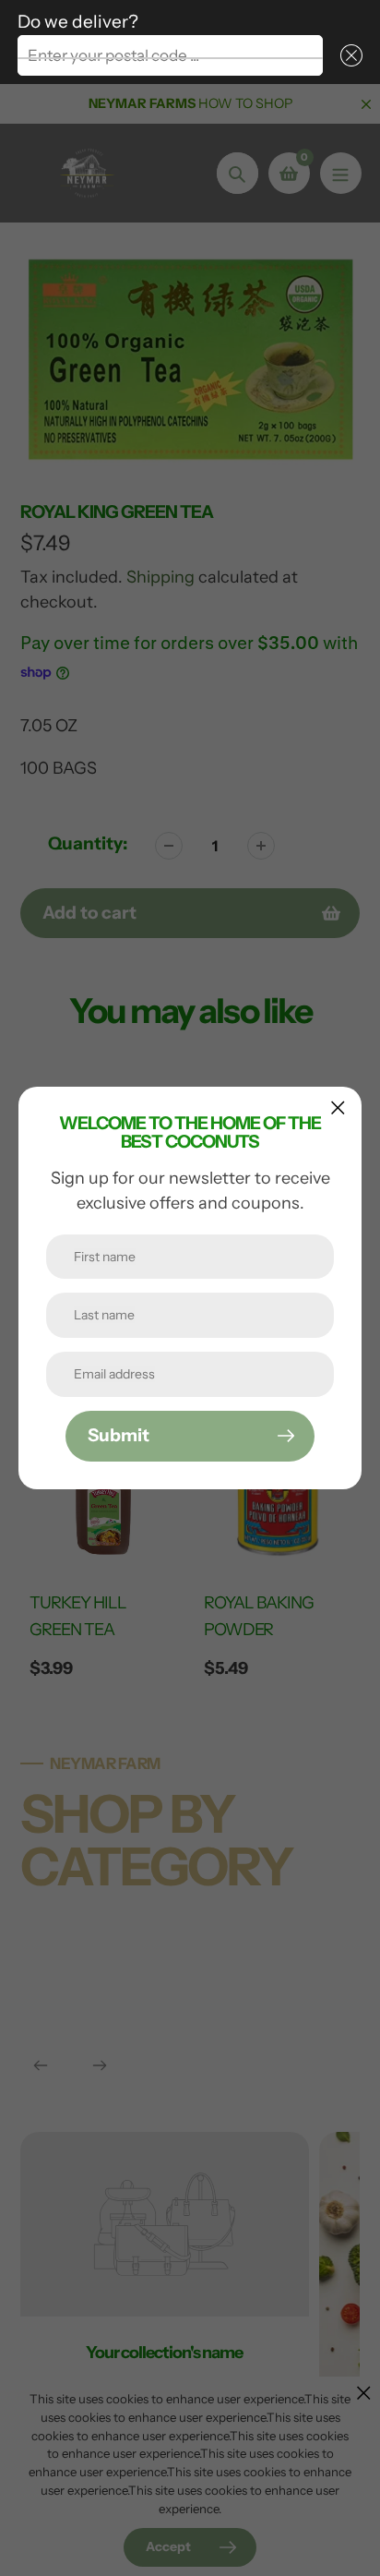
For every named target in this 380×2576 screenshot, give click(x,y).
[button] (348, 55)
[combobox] (170, 55)
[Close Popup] (338, 1107)
